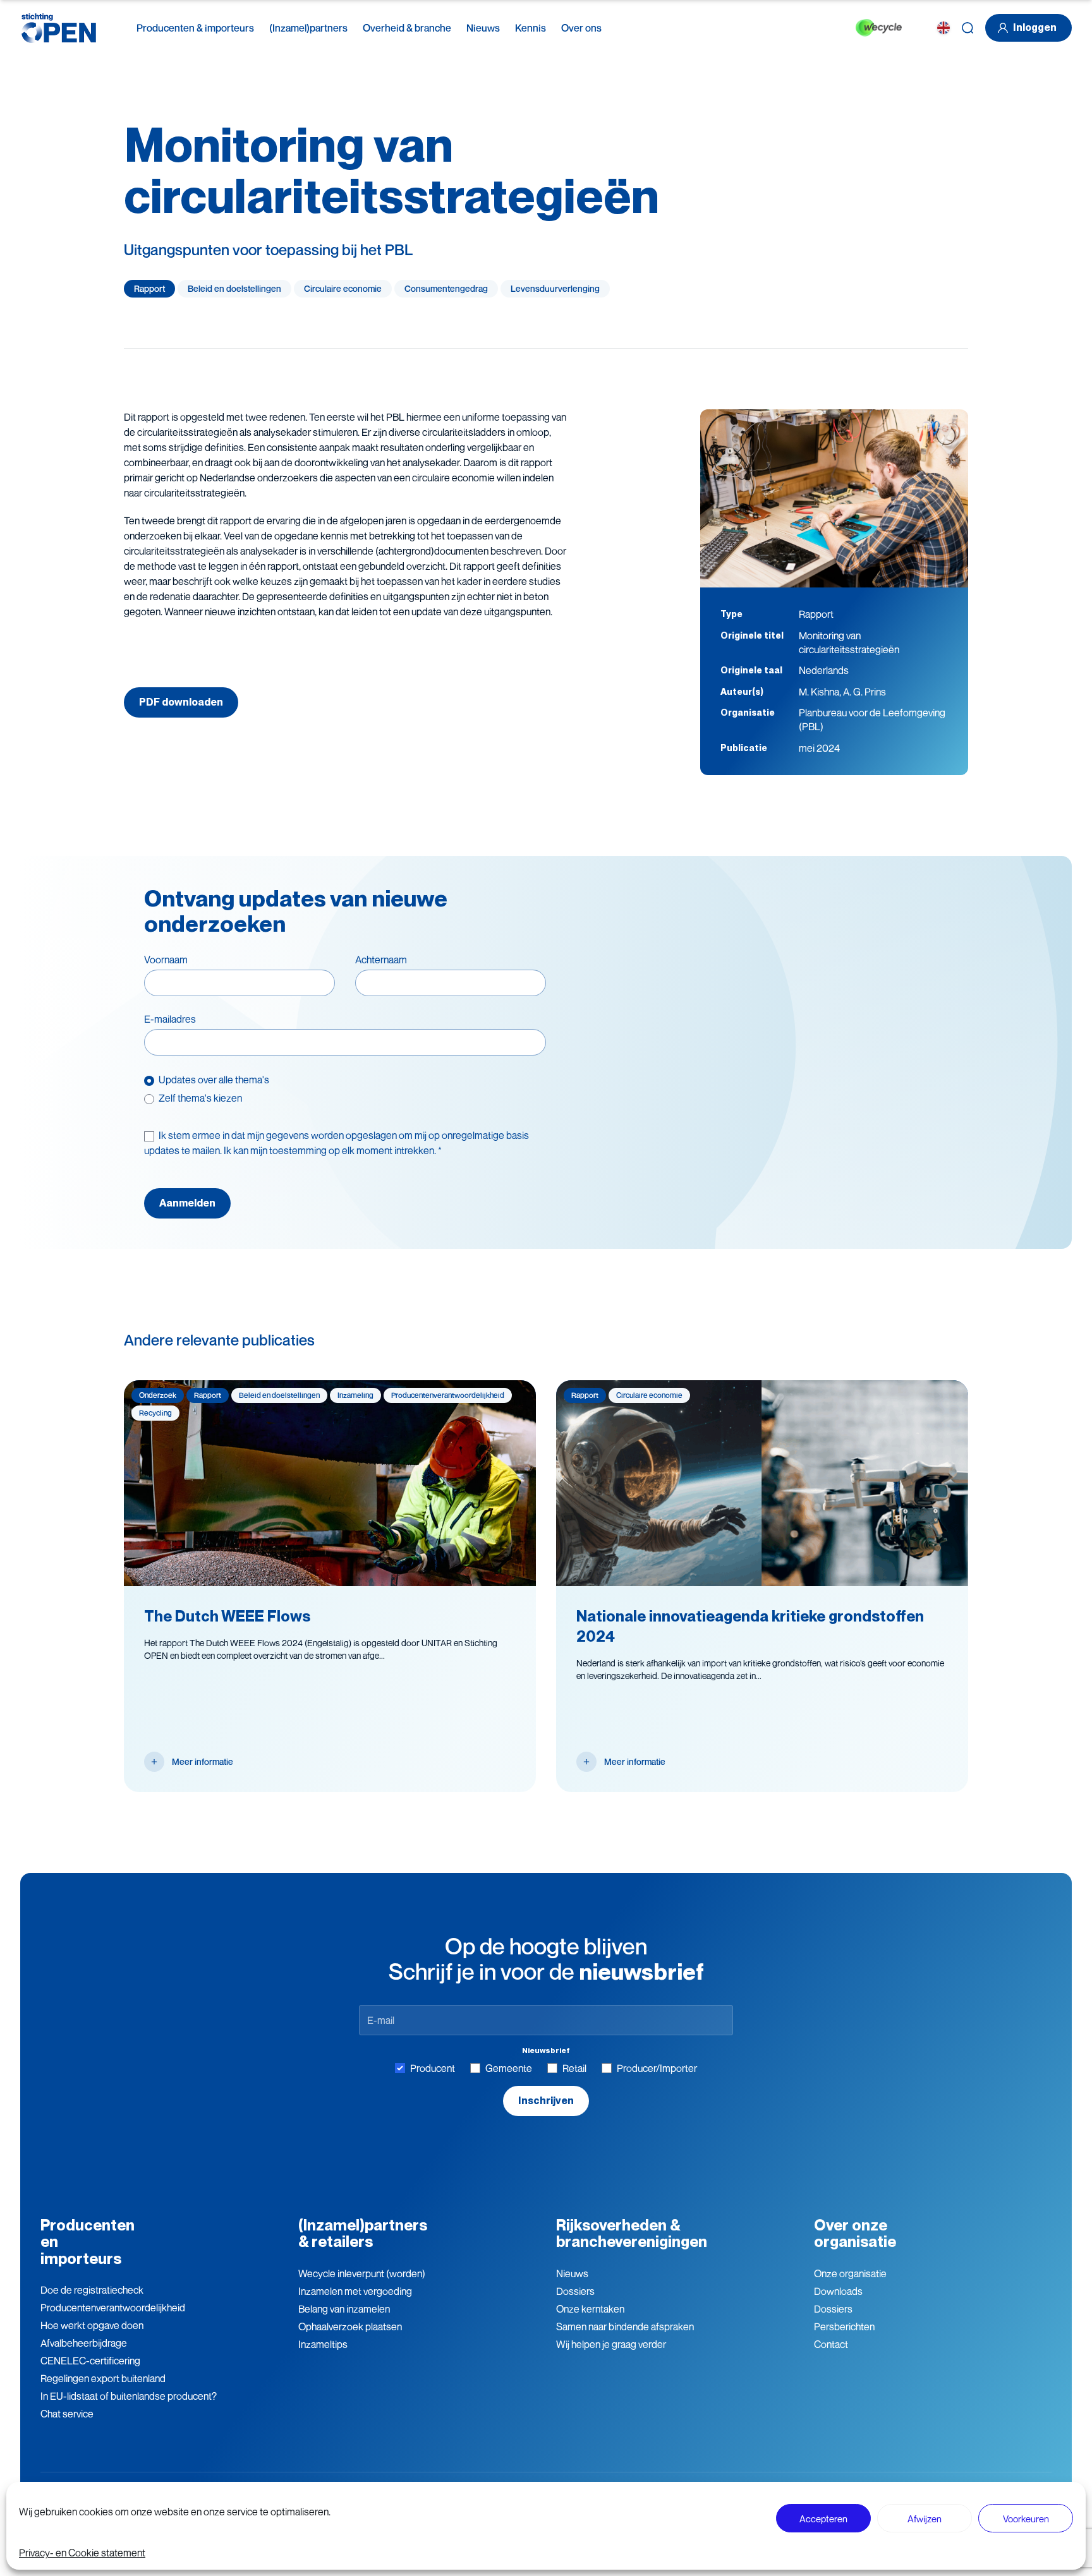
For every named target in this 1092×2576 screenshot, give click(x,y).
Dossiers (575, 2291)
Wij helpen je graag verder (611, 2344)
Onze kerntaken (590, 2309)
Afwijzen (925, 2519)
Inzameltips (323, 2344)
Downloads (838, 2291)
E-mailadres (170, 1019)
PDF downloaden (181, 702)
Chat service (67, 2414)
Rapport (149, 288)
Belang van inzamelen (344, 2309)
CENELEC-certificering (90, 2361)
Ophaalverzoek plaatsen (350, 2326)
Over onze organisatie (855, 2233)
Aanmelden (187, 1203)
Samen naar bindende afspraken (625, 2326)
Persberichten (844, 2326)
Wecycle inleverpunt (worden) (362, 2273)
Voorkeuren (1026, 2519)
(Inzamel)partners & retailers (363, 2233)
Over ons (581, 28)
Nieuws (483, 28)
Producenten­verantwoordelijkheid (113, 2308)
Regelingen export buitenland (103, 2378)
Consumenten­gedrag (446, 288)
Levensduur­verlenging (555, 288)
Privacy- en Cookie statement (82, 2553)
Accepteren (823, 2519)
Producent (433, 2068)
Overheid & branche (407, 28)
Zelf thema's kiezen (200, 1098)
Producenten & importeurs (195, 28)
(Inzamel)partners (308, 28)
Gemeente (509, 2068)
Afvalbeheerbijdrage (84, 2343)
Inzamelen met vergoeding (355, 2291)
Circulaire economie (343, 288)
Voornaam (166, 960)
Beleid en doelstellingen (234, 288)
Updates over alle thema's (214, 1080)
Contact (831, 2344)
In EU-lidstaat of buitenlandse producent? (129, 2396)
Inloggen (1035, 27)
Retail (574, 2068)
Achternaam (381, 960)
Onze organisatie (850, 2273)
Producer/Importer (657, 2068)
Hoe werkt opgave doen (92, 2325)
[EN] (943, 28)
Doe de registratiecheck (92, 2290)
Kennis (531, 28)
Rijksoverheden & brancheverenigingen (632, 2233)
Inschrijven (546, 2101)
